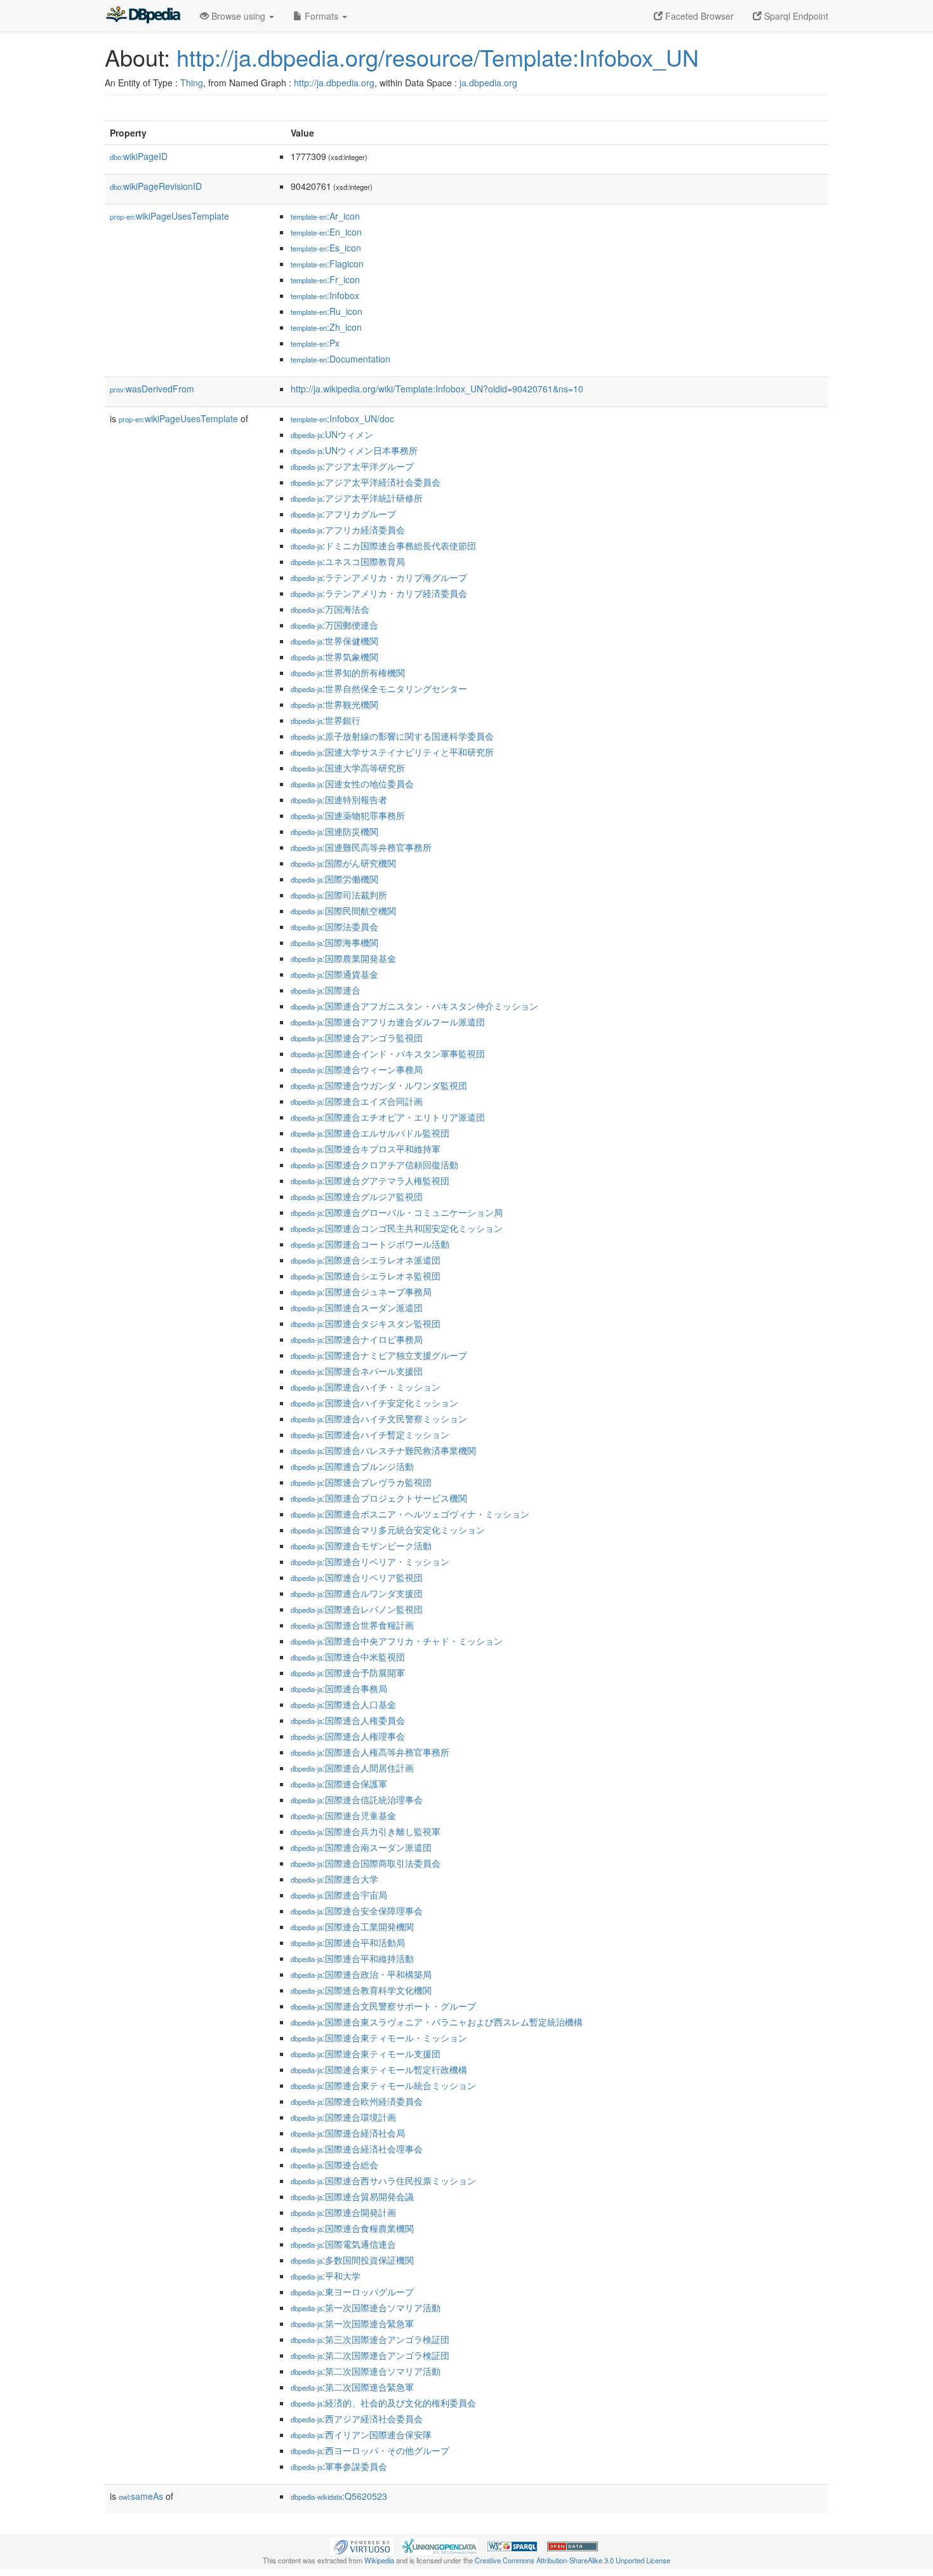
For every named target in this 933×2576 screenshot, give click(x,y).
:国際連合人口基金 (343, 1704)
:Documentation (341, 359)
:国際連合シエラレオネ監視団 (366, 1276)
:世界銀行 (326, 720)
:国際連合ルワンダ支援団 (357, 1593)
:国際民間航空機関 (343, 911)
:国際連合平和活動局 (348, 1942)
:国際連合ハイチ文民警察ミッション (379, 1418)
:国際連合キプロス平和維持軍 (366, 1149)
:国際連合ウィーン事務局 (357, 1069)
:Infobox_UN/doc (342, 418)
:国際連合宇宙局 (339, 1895)
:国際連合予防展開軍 (348, 1672)
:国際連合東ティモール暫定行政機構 (379, 2069)
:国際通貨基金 (334, 974)
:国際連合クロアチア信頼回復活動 (374, 1165)
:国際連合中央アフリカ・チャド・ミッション (397, 1641)
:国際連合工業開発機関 (352, 1926)
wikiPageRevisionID (156, 186)
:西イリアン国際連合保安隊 (361, 2434)
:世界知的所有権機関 (348, 672)
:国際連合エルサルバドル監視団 (370, 1133)
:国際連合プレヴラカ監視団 (361, 1482)
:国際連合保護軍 (339, 1784)
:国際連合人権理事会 (348, 1736)
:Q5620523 (339, 2496)
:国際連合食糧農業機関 (352, 2228)
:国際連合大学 (334, 1879)
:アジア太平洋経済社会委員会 (366, 482)
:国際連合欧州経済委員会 (357, 2101)
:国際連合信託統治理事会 (357, 1799)
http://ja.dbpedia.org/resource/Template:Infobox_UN (438, 57)
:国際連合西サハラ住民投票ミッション (383, 2180)
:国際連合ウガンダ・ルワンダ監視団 (379, 1085)
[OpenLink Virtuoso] (362, 2545)
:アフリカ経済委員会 (348, 530)
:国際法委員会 (334, 926)
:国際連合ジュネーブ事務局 (361, 1291)
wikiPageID (139, 156)
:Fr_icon (325, 279)
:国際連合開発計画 (343, 2212)
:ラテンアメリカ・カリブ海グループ (379, 577)
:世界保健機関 (334, 641)
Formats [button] (321, 16)
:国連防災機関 (334, 831)
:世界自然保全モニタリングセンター (379, 688)
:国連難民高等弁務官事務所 (361, 847)
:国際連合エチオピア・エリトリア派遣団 (388, 1117)
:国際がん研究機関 (343, 863)
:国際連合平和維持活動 (352, 1958)
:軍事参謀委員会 (339, 2466)
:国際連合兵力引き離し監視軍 (366, 1831)
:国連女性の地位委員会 (352, 784)
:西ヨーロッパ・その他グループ (370, 2450)
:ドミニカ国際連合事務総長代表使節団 (383, 545)
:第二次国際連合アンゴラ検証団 (370, 2355)
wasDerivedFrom (152, 389)
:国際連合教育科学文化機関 (361, 1990)
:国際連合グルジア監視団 (357, 1196)
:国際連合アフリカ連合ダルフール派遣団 (388, 1022)
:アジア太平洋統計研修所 (357, 498)
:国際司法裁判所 (339, 895)
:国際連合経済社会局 (348, 2133)
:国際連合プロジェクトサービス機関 (379, 1498)
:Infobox (325, 295)
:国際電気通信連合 (343, 2244)
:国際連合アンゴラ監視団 (357, 1038)
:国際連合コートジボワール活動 (370, 1244)
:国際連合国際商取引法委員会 (366, 1863)
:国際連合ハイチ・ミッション (366, 1387)
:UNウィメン (332, 434)
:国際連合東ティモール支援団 (366, 2053)
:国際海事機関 (334, 942)
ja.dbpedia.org (488, 83)
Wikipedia (379, 2560)
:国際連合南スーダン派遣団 (361, 1847)
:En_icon (326, 232)
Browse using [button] (238, 16)
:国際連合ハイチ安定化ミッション (374, 1403)
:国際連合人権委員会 (348, 1720)
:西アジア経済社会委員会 (357, 2419)
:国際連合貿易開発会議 (352, 2196)
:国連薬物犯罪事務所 (348, 815)
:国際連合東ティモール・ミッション (379, 2038)
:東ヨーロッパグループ (352, 2292)
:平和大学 (326, 2276)
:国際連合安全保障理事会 (357, 1911)
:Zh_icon (326, 327)
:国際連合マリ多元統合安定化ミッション (388, 1530)
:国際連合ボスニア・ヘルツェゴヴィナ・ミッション (410, 1514)
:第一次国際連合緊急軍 (352, 2323)
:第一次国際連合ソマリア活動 (366, 2307)
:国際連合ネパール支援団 (357, 1371)
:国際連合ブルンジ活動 (352, 1466)
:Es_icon (326, 248)
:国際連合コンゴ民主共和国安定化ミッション (397, 1228)
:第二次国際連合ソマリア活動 (366, 2371)
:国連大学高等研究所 (348, 768)
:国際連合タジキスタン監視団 (366, 1323)
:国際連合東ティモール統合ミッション (383, 2085)
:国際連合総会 (334, 2165)
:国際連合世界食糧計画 (352, 1625)
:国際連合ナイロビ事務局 (357, 1339)
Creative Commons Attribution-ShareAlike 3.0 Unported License (572, 2560)
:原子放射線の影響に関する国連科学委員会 (392, 736)
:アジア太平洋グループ (352, 466)
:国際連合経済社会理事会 (357, 2149)
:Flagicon (327, 264)
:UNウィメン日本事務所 (354, 450)
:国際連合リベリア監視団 (357, 1577)
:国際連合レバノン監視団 (357, 1609)
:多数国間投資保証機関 (352, 2260)
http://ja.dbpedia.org (334, 83)
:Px (315, 343)
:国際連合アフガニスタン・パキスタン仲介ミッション (414, 1006)
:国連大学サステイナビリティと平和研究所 (392, 752)
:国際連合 (326, 990)
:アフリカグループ (343, 514)
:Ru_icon (327, 311)
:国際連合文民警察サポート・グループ (383, 2006)
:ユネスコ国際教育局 (348, 561)
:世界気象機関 (334, 657)
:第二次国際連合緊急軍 (352, 2387)
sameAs (141, 2496)
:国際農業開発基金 (343, 958)
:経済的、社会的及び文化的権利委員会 (383, 2403)
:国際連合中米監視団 (348, 1657)
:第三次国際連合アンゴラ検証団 (370, 2339)
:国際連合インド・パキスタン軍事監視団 (388, 1053)
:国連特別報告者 (339, 799)
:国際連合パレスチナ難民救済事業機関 (383, 1450)
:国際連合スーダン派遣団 (357, 1307)
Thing (192, 83)
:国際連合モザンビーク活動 (361, 1545)
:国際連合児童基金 (343, 1815)
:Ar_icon (325, 216)
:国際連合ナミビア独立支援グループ (379, 1355)
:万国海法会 (330, 609)
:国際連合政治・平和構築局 (361, 1974)
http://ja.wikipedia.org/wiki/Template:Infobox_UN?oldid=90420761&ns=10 (437, 389)
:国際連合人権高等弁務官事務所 (370, 1752)
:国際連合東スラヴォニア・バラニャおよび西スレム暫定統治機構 (437, 2022)
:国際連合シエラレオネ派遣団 (366, 1260)
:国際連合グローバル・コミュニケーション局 (397, 1212)
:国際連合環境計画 (343, 2117)
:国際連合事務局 (339, 1688)
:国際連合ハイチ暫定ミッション (370, 1434)
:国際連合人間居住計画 (352, 1768)
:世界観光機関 (334, 704)
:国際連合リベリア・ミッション (370, 1561)
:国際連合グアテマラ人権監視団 (370, 1180)
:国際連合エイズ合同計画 (357, 1101)
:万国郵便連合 (334, 625)
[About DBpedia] (143, 16)
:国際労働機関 (334, 879)
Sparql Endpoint (795, 16)
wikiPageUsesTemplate (169, 216)
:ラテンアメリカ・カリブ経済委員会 (379, 593)
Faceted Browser (698, 16)
